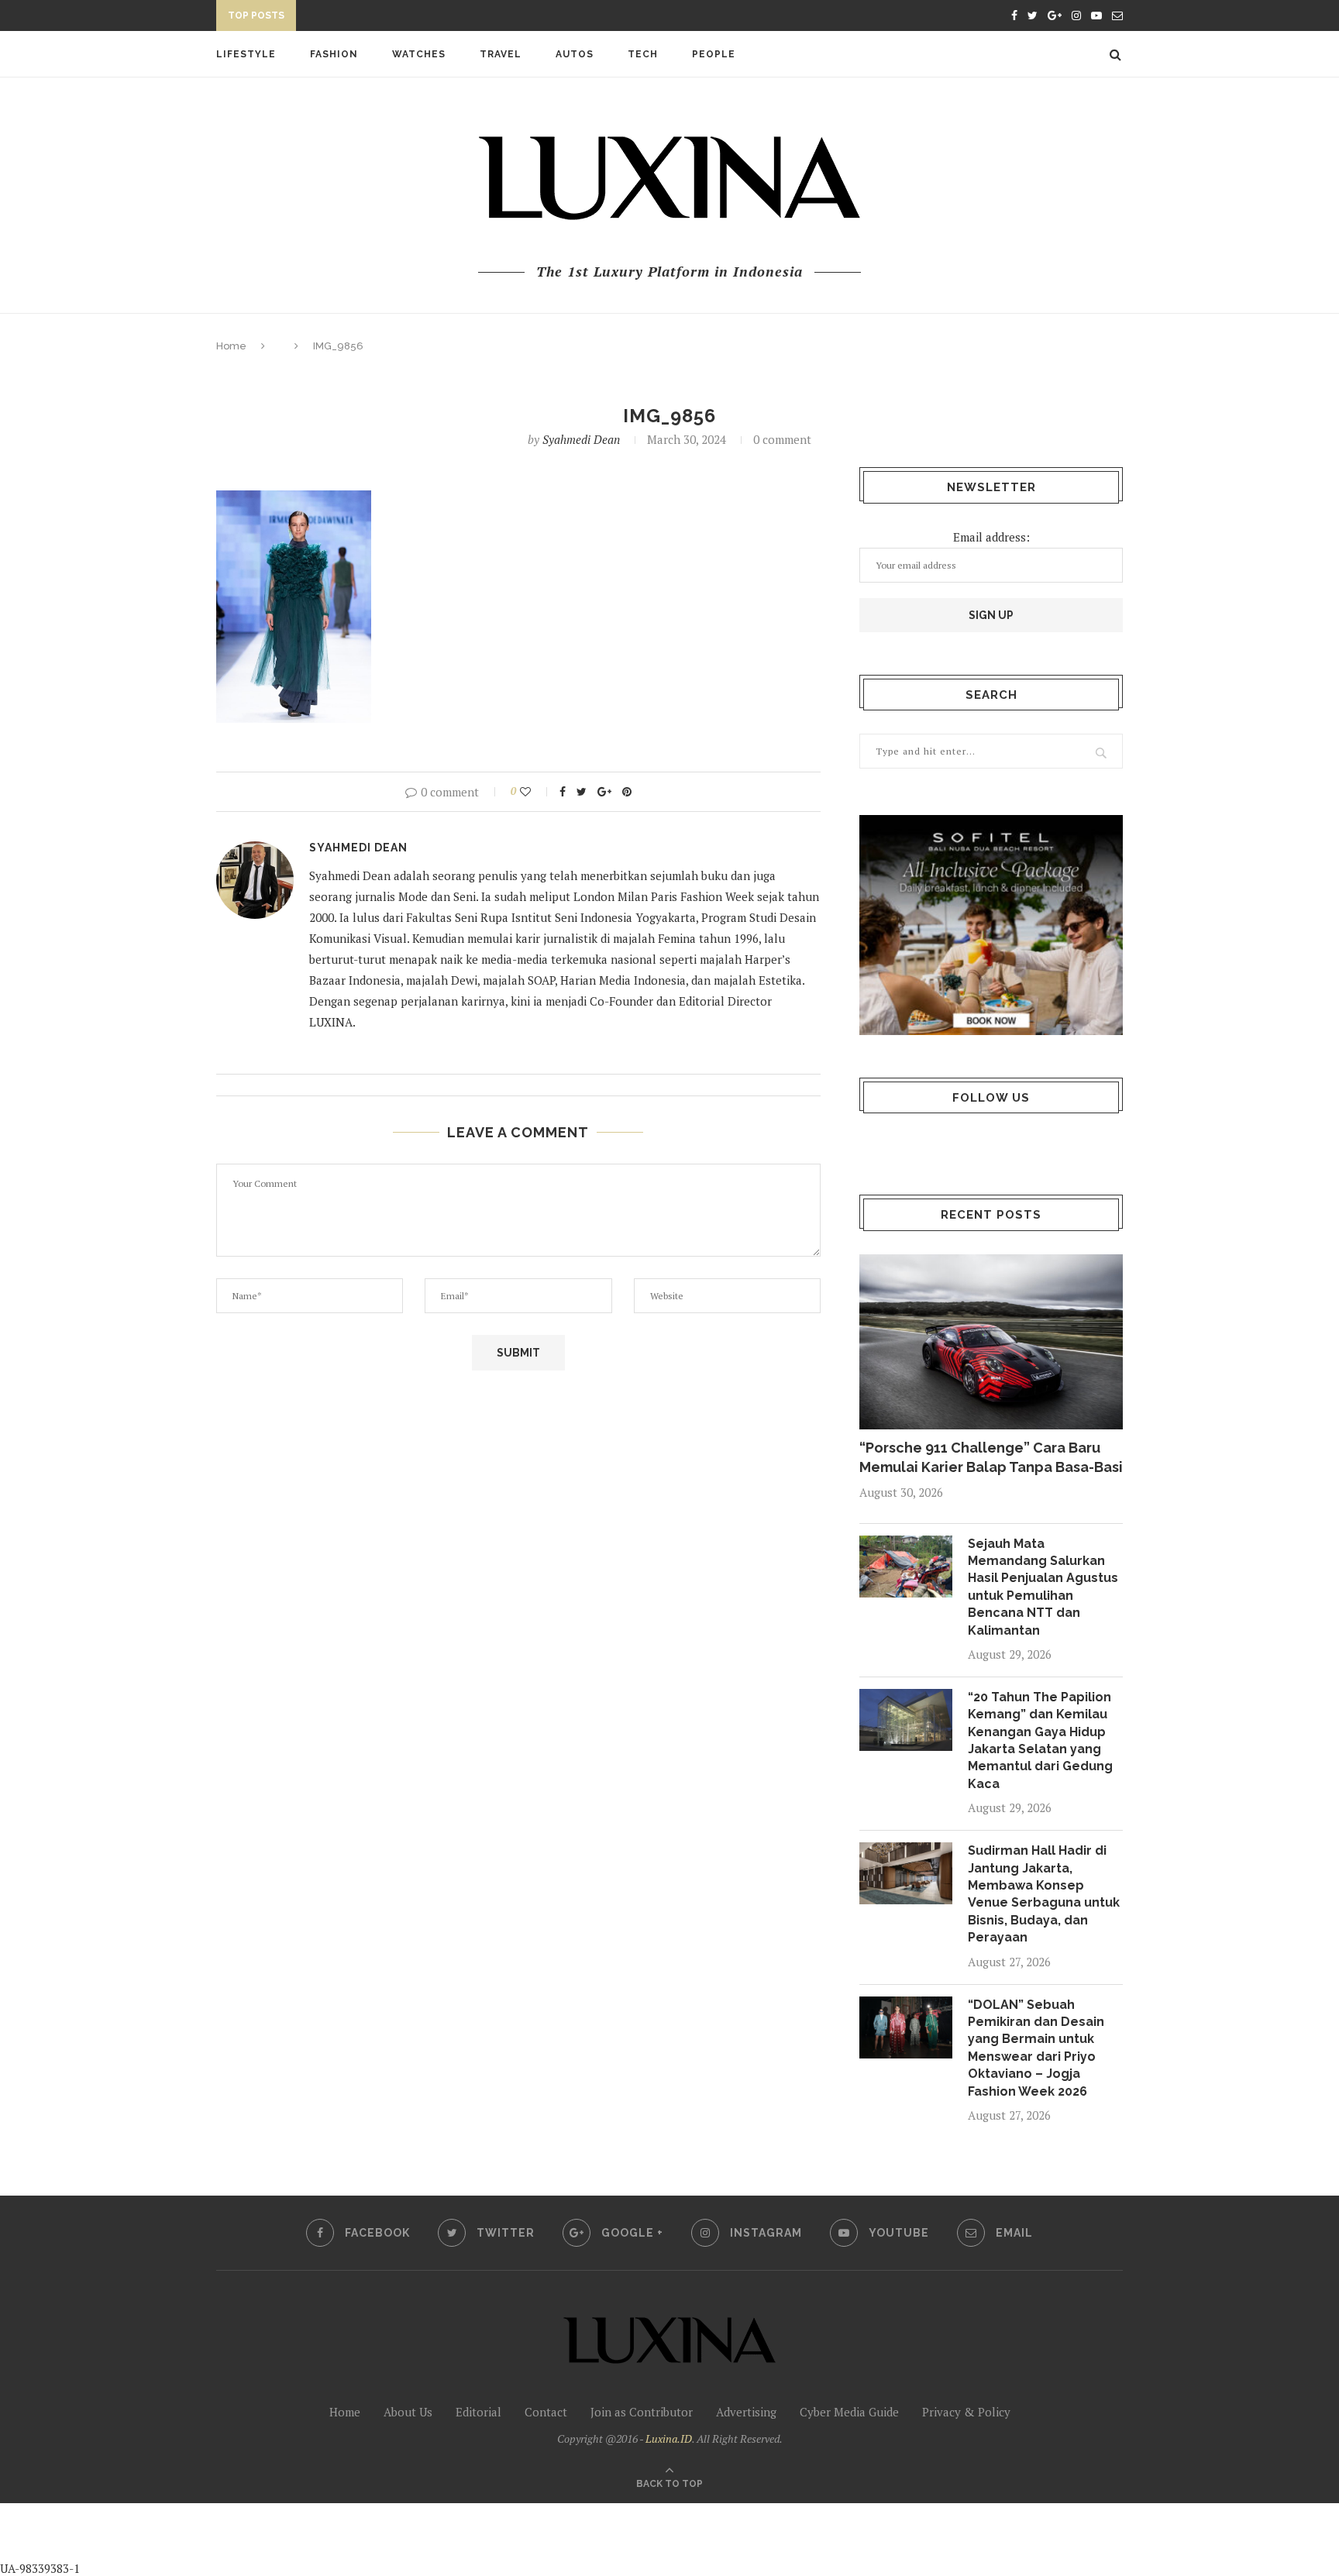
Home (231, 346)
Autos (575, 54)
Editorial (478, 2412)
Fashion (334, 54)
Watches (419, 54)
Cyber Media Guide (849, 2412)
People (714, 54)
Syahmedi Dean (581, 439)
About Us (408, 2412)
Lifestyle (246, 54)
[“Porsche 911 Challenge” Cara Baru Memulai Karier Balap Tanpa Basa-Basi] (991, 1342)
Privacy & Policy (966, 2412)
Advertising (746, 2412)
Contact (546, 2412)
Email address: (991, 537)
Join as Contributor (642, 2412)
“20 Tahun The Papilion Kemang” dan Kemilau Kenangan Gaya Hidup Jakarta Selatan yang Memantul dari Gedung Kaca (1040, 1740)
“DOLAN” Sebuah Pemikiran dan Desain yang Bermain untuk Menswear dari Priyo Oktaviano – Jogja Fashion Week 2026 (1036, 2048)
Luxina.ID (669, 2438)
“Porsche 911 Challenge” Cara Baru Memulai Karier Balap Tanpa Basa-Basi (991, 1457)
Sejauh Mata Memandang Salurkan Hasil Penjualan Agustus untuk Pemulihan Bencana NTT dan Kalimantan (1043, 1587)
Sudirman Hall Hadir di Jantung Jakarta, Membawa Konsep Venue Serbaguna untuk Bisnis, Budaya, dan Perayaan (1044, 1894)
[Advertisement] (365, 2538)
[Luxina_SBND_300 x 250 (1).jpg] (991, 925)
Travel (501, 54)
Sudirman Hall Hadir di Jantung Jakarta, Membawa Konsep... (480, 18)
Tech (643, 54)
